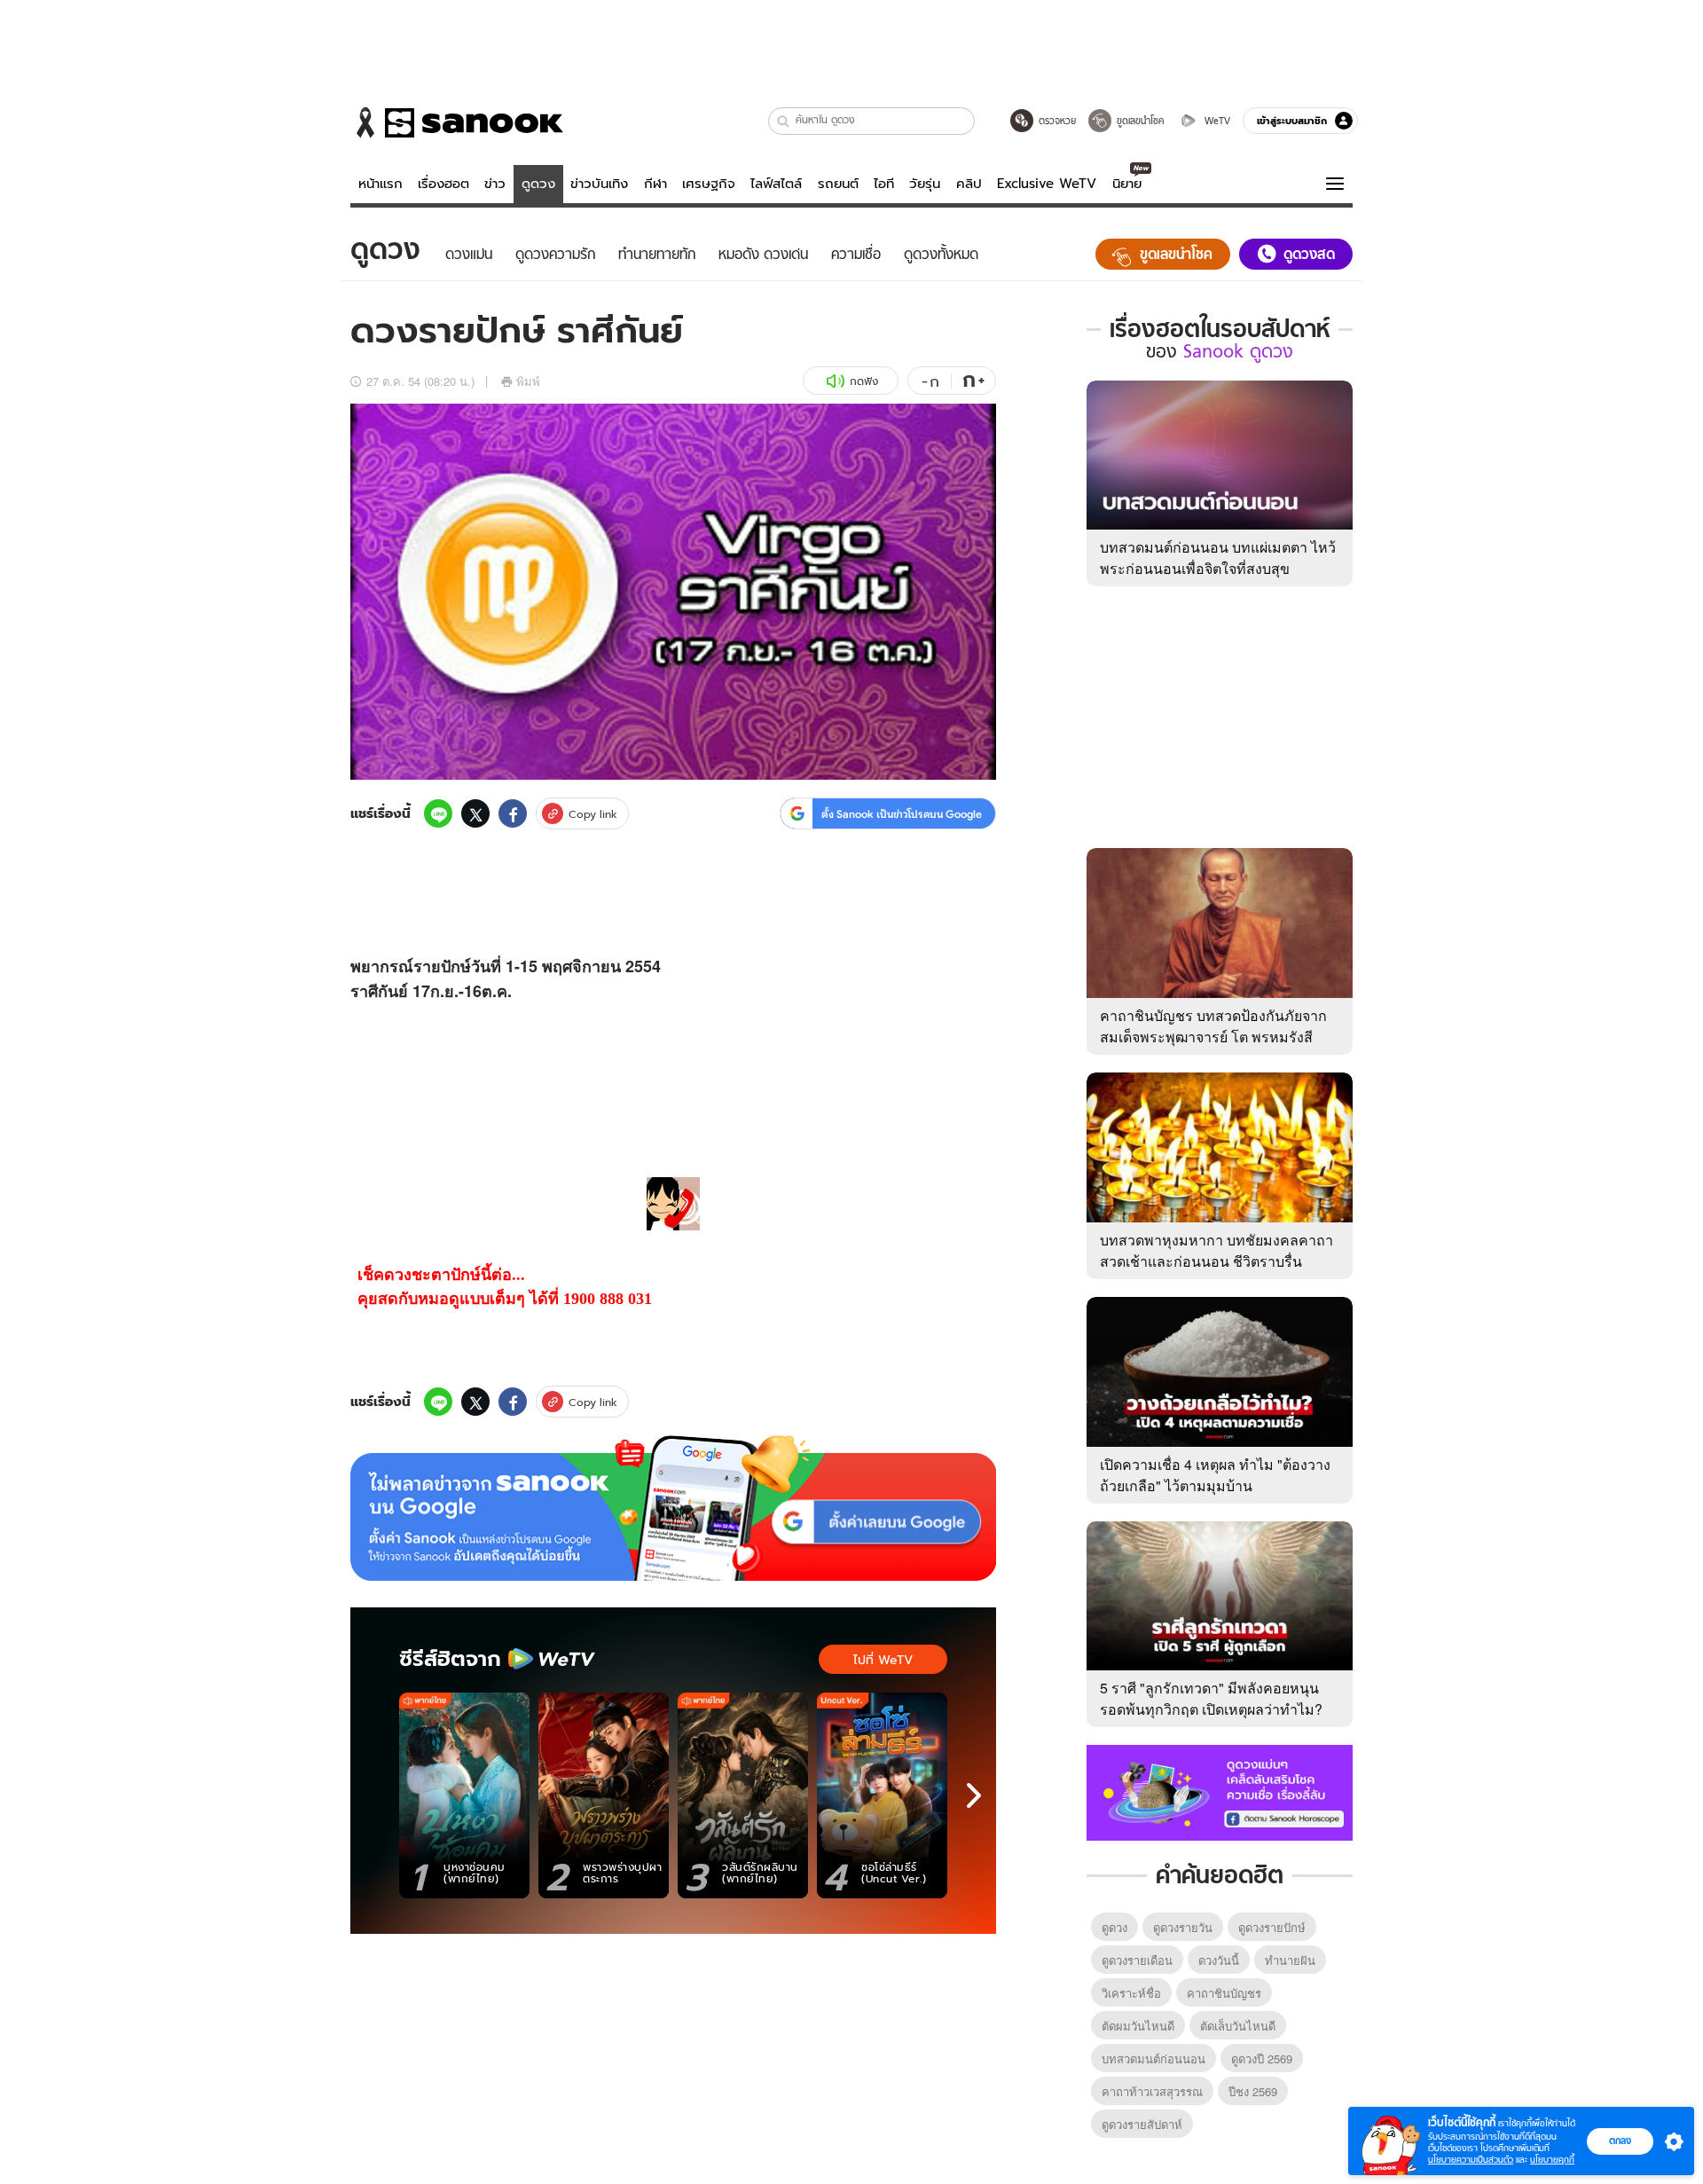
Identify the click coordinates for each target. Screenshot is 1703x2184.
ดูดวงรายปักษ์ (1272, 1927)
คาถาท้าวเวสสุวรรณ (1152, 2091)
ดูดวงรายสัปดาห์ (1142, 2124)
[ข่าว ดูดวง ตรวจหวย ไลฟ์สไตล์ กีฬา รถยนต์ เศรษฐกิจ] (457, 122)
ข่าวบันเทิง (599, 184)
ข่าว (495, 184)
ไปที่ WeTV (883, 1660)
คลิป (969, 184)
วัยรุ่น (925, 184)
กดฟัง (864, 381)
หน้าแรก (381, 184)
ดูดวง (538, 184)
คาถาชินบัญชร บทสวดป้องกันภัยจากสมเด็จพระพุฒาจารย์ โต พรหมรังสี (1213, 1026)
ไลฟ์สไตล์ (776, 184)
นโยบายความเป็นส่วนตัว (1471, 2160)
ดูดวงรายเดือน (1137, 1960)
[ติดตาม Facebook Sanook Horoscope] (1220, 1791)
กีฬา (655, 184)
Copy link (593, 814)
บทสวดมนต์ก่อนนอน (1154, 2058)
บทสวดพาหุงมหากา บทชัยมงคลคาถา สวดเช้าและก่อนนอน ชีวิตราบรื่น (1216, 1250)
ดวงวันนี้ (1219, 1960)
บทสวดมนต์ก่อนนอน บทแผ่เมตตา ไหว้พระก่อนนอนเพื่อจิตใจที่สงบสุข (1218, 558)
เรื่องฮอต (443, 184)
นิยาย (1127, 184)
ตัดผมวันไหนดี (1138, 2026)
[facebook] (513, 813)
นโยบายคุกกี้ (1552, 2160)
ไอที (884, 184)
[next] (974, 1795)
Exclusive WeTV (1047, 184)
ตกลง (1620, 2141)
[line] (438, 813)
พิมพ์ (528, 381)
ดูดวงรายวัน (1183, 1927)
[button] (784, 121)
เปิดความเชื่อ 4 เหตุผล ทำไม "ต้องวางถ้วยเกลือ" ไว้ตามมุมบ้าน (1215, 1475)
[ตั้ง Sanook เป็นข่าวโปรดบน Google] (673, 1508)
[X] (475, 813)
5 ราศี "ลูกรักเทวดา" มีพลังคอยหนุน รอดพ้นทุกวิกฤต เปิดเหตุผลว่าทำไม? (1211, 1698)
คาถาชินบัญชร (1224, 1993)
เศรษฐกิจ (709, 184)
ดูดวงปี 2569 (1262, 2058)
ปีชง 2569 (1253, 2091)
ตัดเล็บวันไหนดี (1238, 2026)
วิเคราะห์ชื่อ (1131, 1993)
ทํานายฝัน (1290, 1960)
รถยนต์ (838, 184)
